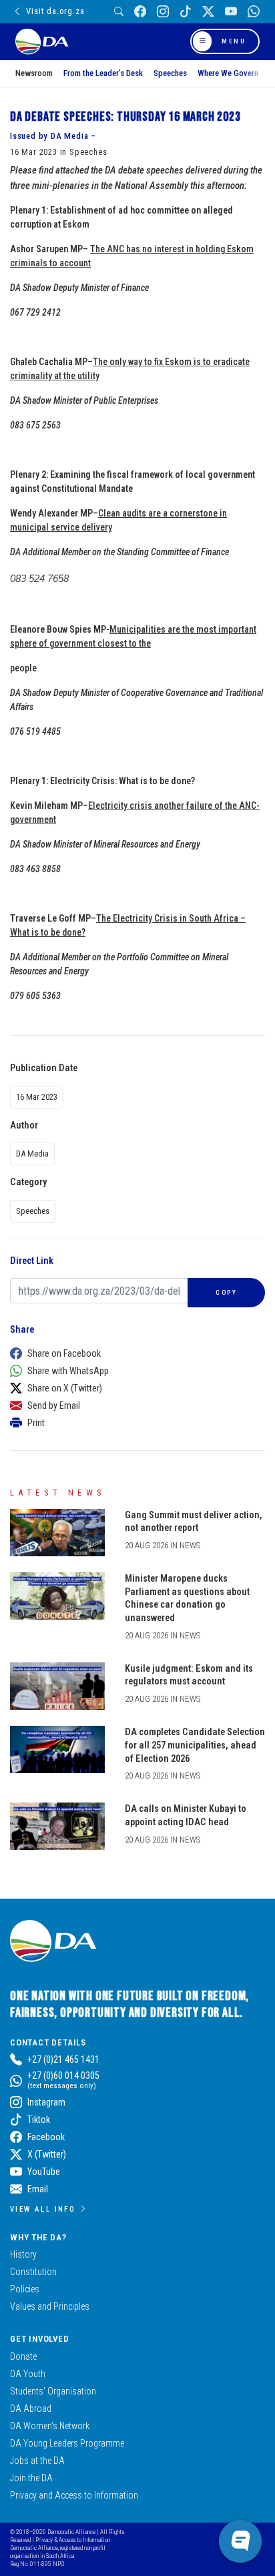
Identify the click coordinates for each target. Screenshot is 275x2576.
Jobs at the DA (37, 2461)
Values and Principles (50, 2306)
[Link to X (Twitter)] (208, 12)
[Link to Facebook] (140, 12)
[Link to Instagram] (163, 12)
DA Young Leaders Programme (67, 2443)
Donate (23, 2356)
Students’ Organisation (53, 2391)
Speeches (170, 73)
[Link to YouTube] (231, 12)
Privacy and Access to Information (74, 2495)
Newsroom (34, 73)
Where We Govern (228, 73)
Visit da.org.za (55, 11)
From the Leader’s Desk (103, 73)
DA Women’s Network (50, 2426)
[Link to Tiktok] (186, 12)
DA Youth (28, 2374)
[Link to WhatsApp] (254, 12)
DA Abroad (31, 2408)
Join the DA (31, 2478)
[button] (134, 1353)
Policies (25, 2289)
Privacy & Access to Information (73, 2540)
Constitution (33, 2272)
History (23, 2254)
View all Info (43, 2209)
